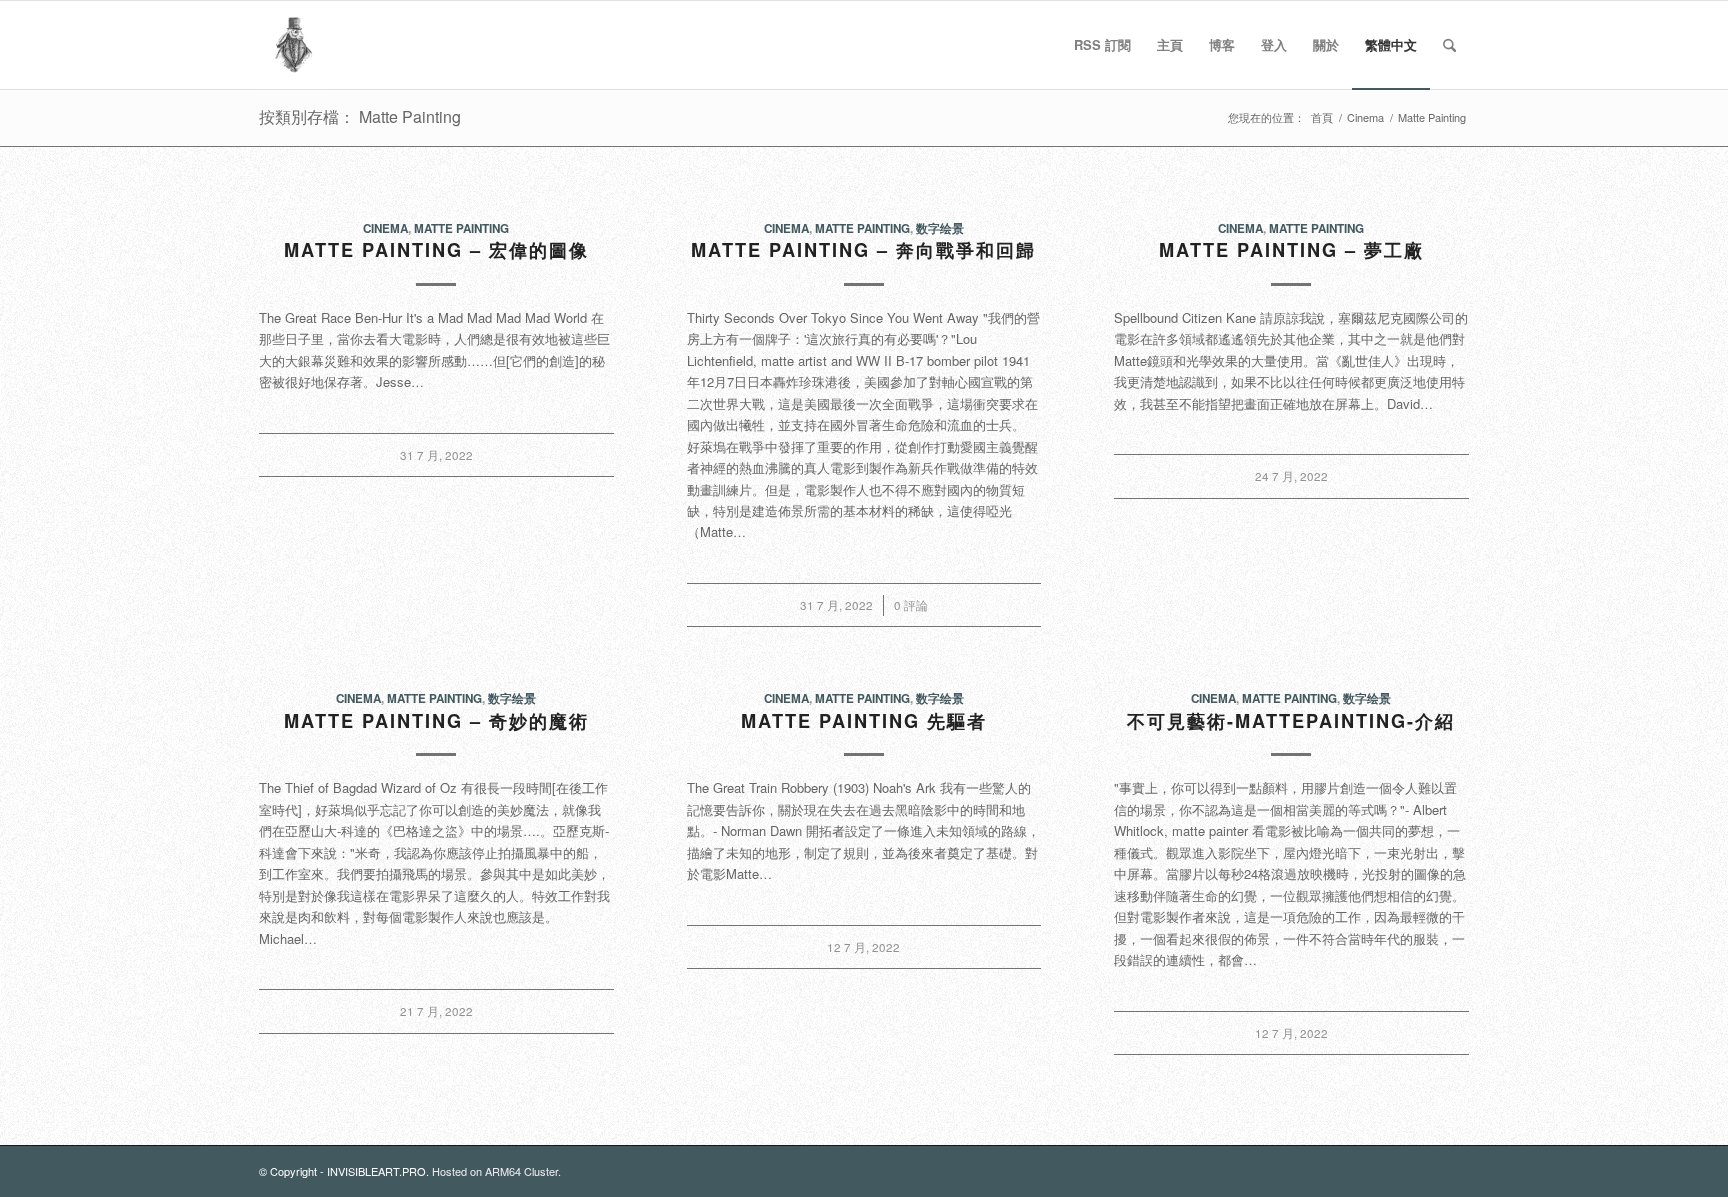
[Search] (1449, 45)
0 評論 (911, 605)
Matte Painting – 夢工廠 (1291, 250)
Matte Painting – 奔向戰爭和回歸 (863, 250)
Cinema (385, 228)
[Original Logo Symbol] (294, 45)
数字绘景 (940, 228)
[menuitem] (1102, 45)
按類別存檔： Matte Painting (360, 116)
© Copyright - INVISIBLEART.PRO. (345, 1171)
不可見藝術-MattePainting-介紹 (1291, 721)
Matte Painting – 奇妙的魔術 (436, 721)
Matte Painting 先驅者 (864, 721)
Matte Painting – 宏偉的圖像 (436, 250)
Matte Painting (461, 228)
